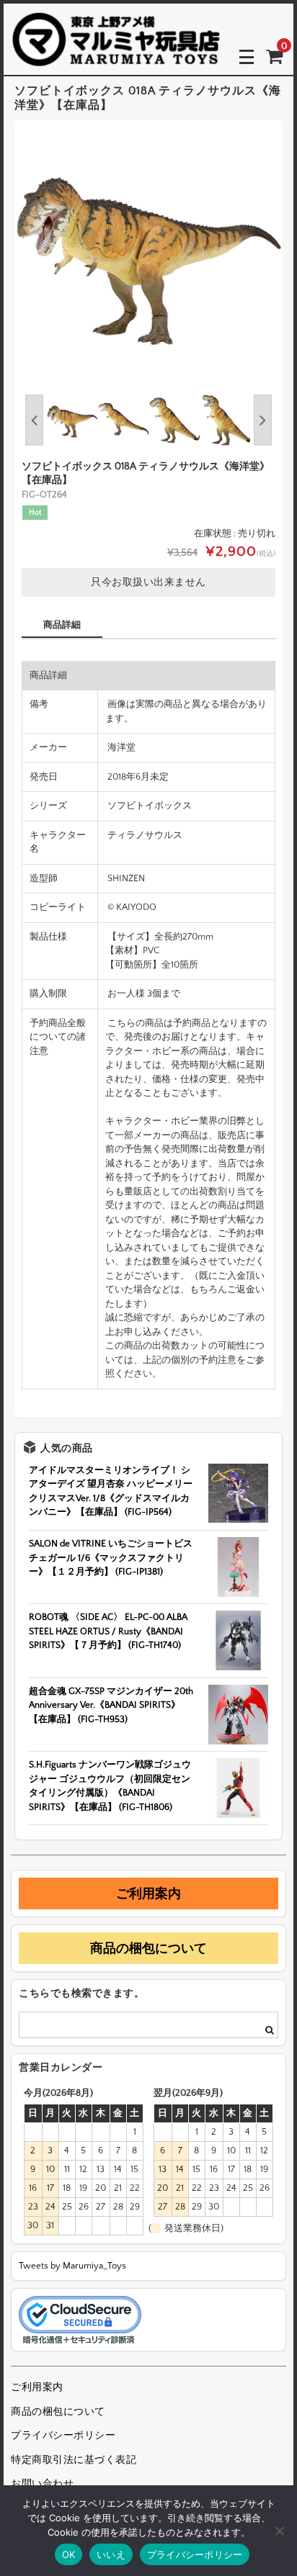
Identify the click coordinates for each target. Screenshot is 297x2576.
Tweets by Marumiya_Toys (72, 2266)
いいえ (111, 2554)
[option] (148, 253)
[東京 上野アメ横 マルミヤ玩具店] (116, 57)
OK (69, 2554)
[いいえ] (279, 2531)
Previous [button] (34, 420)
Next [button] (263, 420)
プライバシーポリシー (63, 2436)
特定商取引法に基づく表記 (74, 2460)
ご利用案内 (148, 1893)
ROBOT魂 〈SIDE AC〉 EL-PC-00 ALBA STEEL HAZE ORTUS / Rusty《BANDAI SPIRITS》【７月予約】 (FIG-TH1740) (108, 1631)
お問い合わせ (42, 2484)
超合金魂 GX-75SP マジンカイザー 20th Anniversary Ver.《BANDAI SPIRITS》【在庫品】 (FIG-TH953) (111, 1705)
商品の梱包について (148, 1948)
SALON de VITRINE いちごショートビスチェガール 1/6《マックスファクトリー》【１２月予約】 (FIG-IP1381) (111, 1558)
